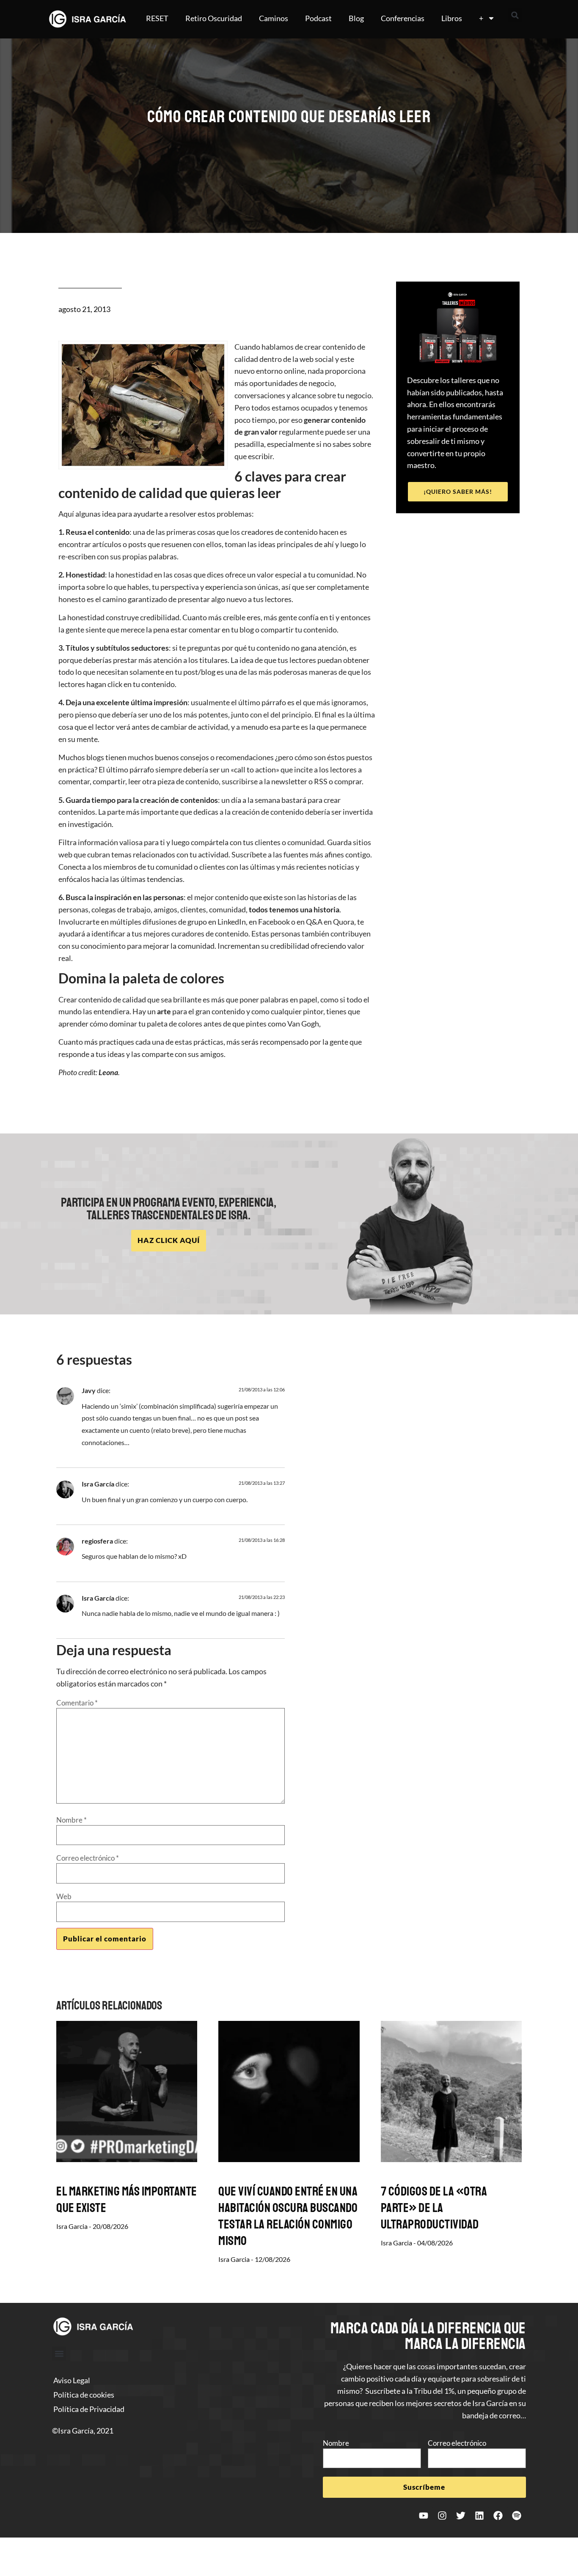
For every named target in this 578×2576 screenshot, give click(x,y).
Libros (452, 18)
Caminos (274, 18)
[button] (515, 15)
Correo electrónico (88, 1858)
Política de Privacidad (89, 2409)
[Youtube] (424, 2516)
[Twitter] (461, 2516)
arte (164, 1011)
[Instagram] (442, 2516)
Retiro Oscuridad (214, 18)
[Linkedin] (479, 2516)
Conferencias (403, 18)
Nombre (72, 1820)
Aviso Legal (72, 2380)
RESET (157, 18)
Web (64, 1896)
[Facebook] (498, 2516)
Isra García (98, 1484)
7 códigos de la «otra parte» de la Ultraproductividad (434, 2208)
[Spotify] (517, 2516)
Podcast (318, 18)
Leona (108, 1072)
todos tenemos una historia (294, 909)
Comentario (77, 1703)
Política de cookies (84, 2395)
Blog (356, 18)
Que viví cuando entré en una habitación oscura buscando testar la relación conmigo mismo (288, 2216)
